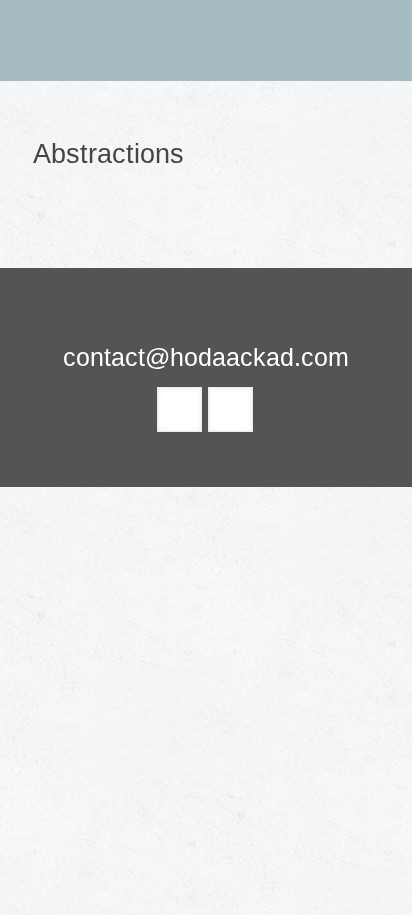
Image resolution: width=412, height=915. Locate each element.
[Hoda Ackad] (206, 40)
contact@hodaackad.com (206, 357)
